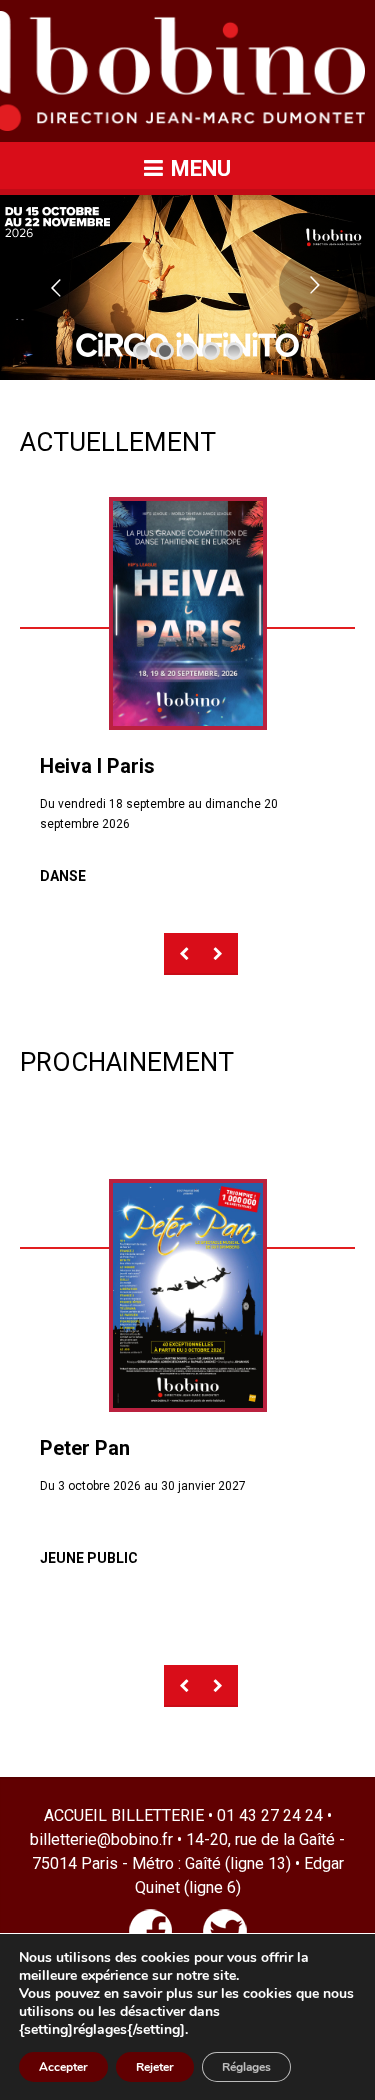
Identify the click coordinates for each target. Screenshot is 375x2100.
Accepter (63, 2067)
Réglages (246, 2067)
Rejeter (155, 2067)
